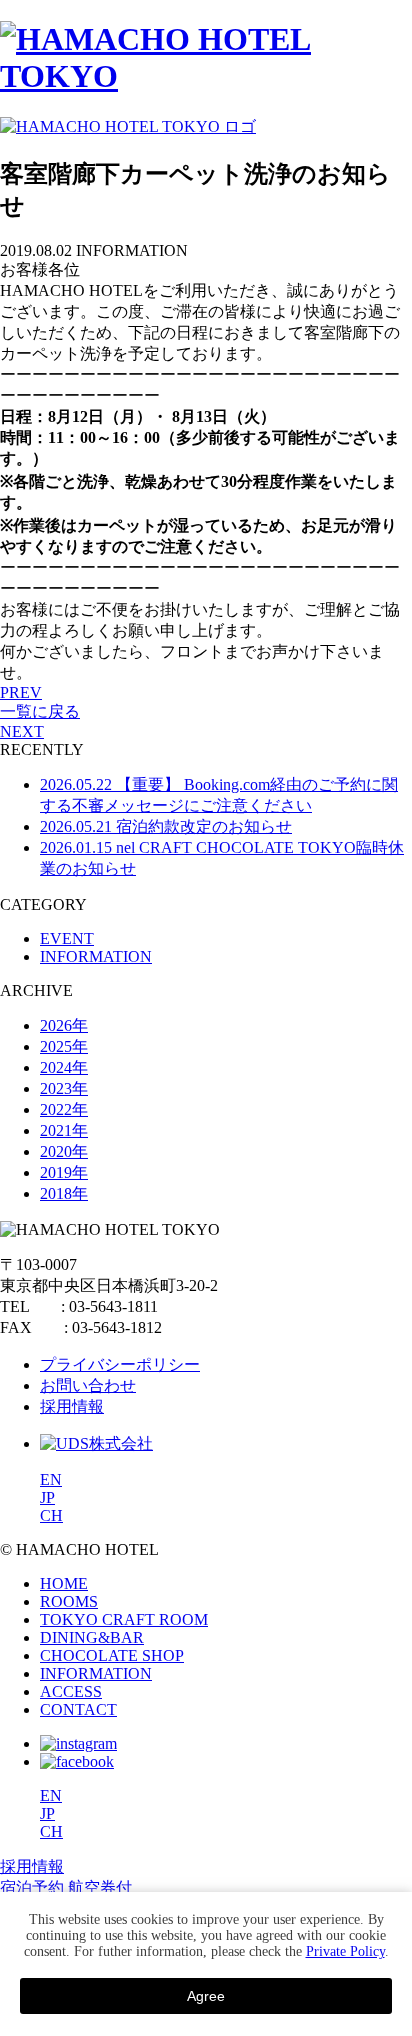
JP (47, 1497)
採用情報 (72, 1406)
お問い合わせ (88, 1385)
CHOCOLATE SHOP (112, 1655)
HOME (64, 1583)
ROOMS (69, 1601)
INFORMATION (96, 1673)
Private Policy (345, 1951)
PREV (21, 692)
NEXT (22, 731)
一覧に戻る (40, 711)
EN (51, 1479)
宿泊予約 (32, 1887)
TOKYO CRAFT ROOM (124, 1619)
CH (51, 1515)
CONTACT (78, 1709)
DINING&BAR (92, 1637)
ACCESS (71, 1691)
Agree (206, 1996)
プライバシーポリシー (120, 1364)
